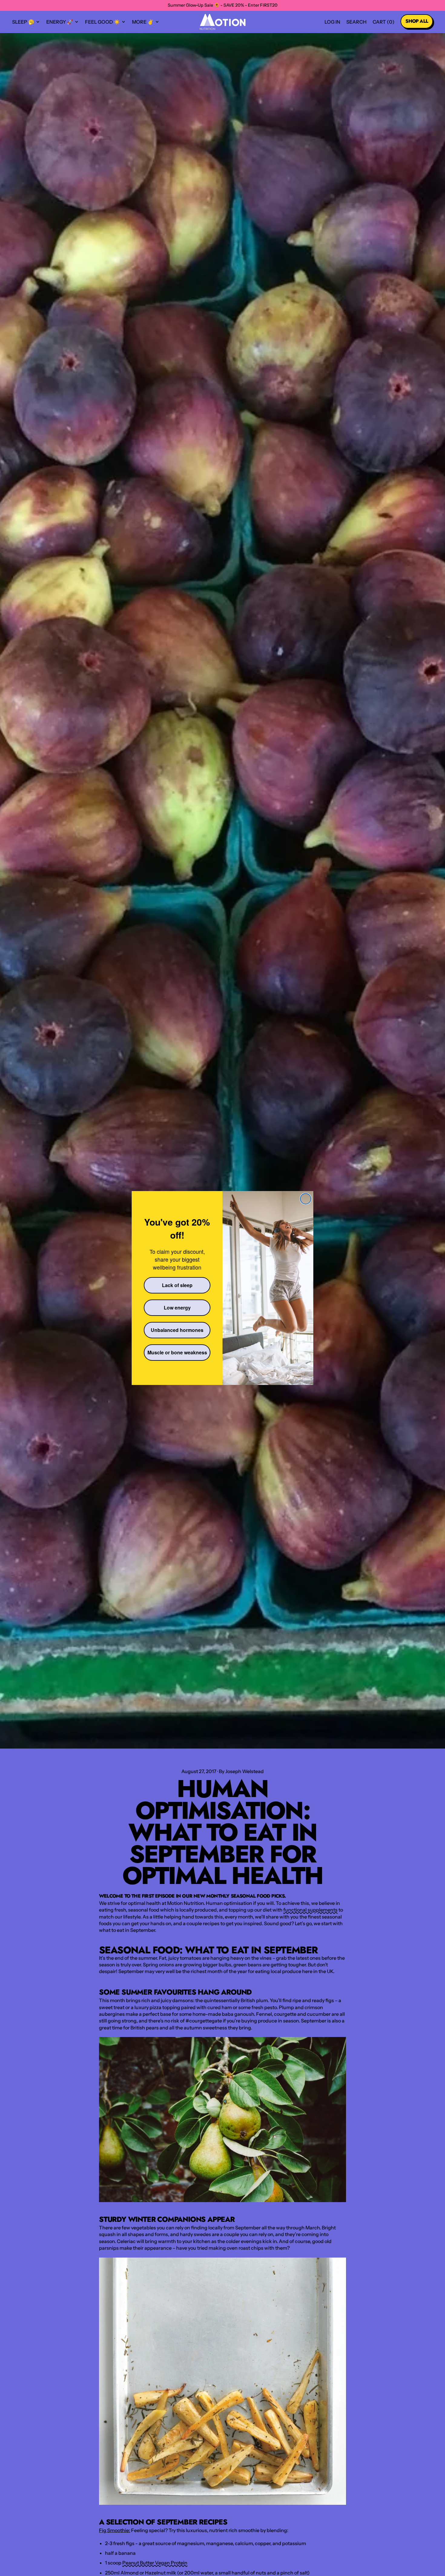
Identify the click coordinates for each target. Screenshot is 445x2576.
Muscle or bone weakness (177, 1352)
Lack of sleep (177, 1285)
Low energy (177, 1308)
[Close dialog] (306, 1199)
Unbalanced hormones (177, 1330)
